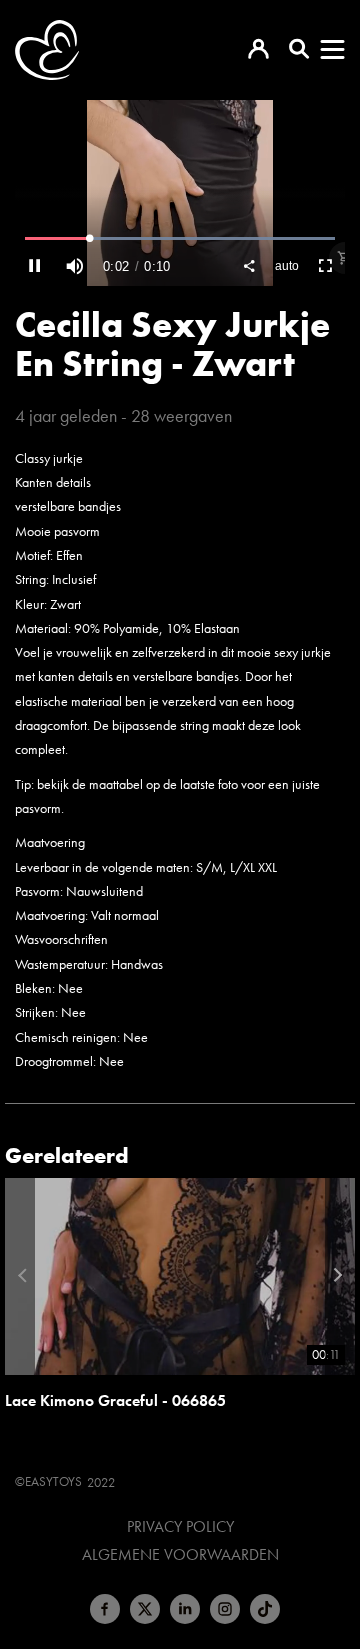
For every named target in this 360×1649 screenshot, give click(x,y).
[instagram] (225, 1609)
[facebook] (105, 1609)
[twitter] (145, 1609)
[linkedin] (185, 1609)
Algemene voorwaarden (180, 1555)
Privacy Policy (180, 1527)
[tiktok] (265, 1609)
